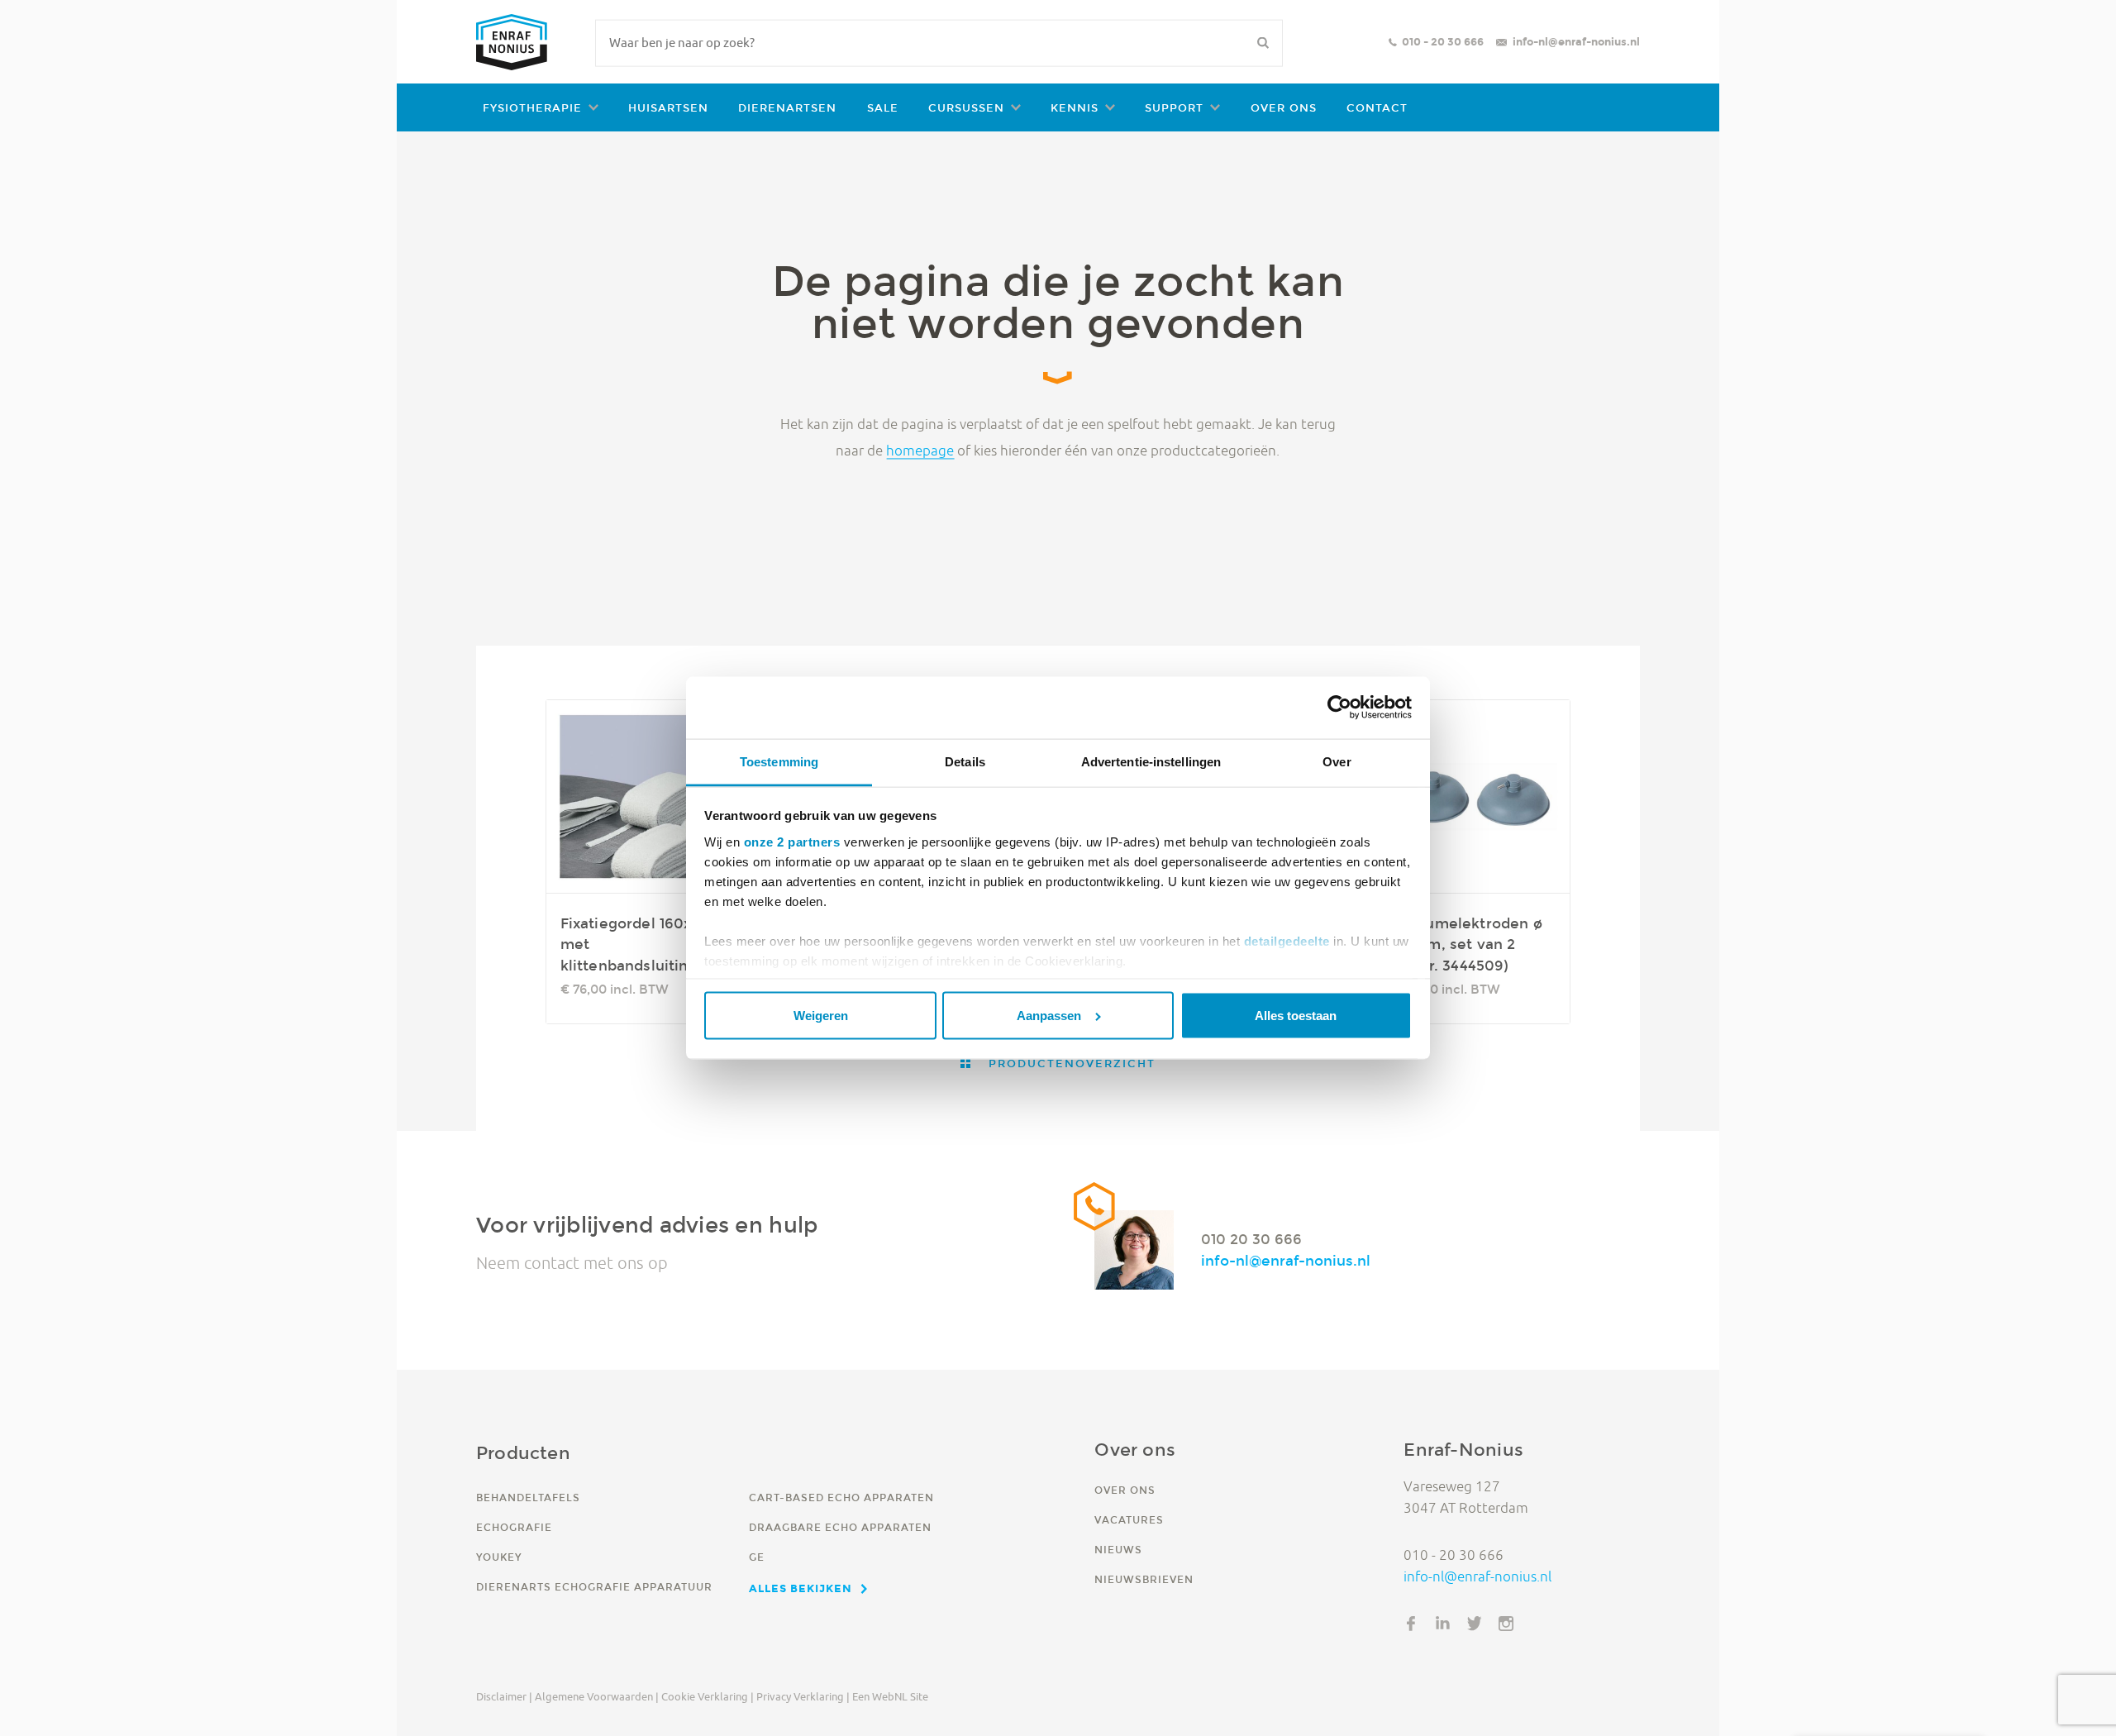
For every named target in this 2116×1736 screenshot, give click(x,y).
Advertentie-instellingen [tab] (1151, 762)
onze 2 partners (792, 841)
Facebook (1411, 1624)
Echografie (514, 1527)
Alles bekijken (801, 1588)
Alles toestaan (1296, 1016)
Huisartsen (668, 108)
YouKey (499, 1557)
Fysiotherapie (532, 108)
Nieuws (1118, 1550)
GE (757, 1557)
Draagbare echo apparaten (840, 1527)
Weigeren (821, 1016)
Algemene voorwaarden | (597, 1696)
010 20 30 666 (1251, 1239)
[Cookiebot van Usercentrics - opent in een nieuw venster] (1339, 708)
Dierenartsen (787, 108)
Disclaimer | (504, 1696)
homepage (920, 450)
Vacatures (1129, 1520)
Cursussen (966, 108)
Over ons (1284, 108)
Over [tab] (1337, 762)
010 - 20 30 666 (1443, 42)
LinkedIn (1443, 1624)
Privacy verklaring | (803, 1696)
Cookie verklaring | (708, 1696)
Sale (883, 108)
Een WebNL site (890, 1696)
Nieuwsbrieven (1144, 1579)
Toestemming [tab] (779, 762)
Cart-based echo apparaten (841, 1498)
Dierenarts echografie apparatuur (594, 1587)
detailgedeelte (1287, 940)
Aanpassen (1049, 1016)
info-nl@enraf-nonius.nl (1576, 42)
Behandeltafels (528, 1498)
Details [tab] (965, 762)
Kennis (1075, 108)
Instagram (1506, 1624)
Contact (1377, 108)
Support (1174, 108)
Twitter (1475, 1624)
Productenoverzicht (1070, 1064)
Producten (523, 1453)
